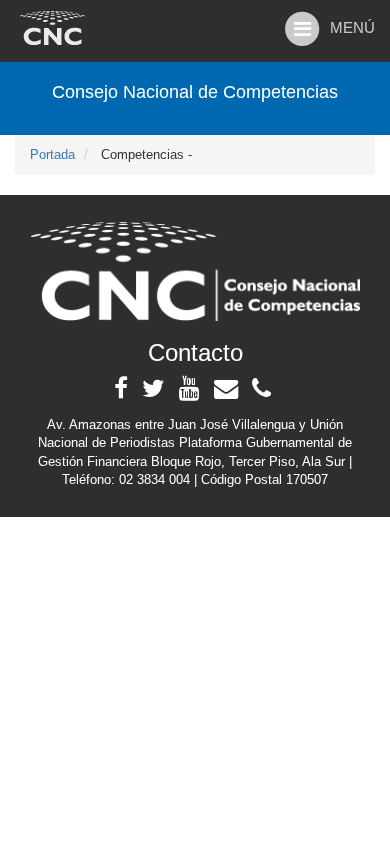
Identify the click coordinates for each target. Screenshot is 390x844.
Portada (52, 154)
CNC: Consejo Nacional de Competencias (52, 28)
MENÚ (348, 27)
